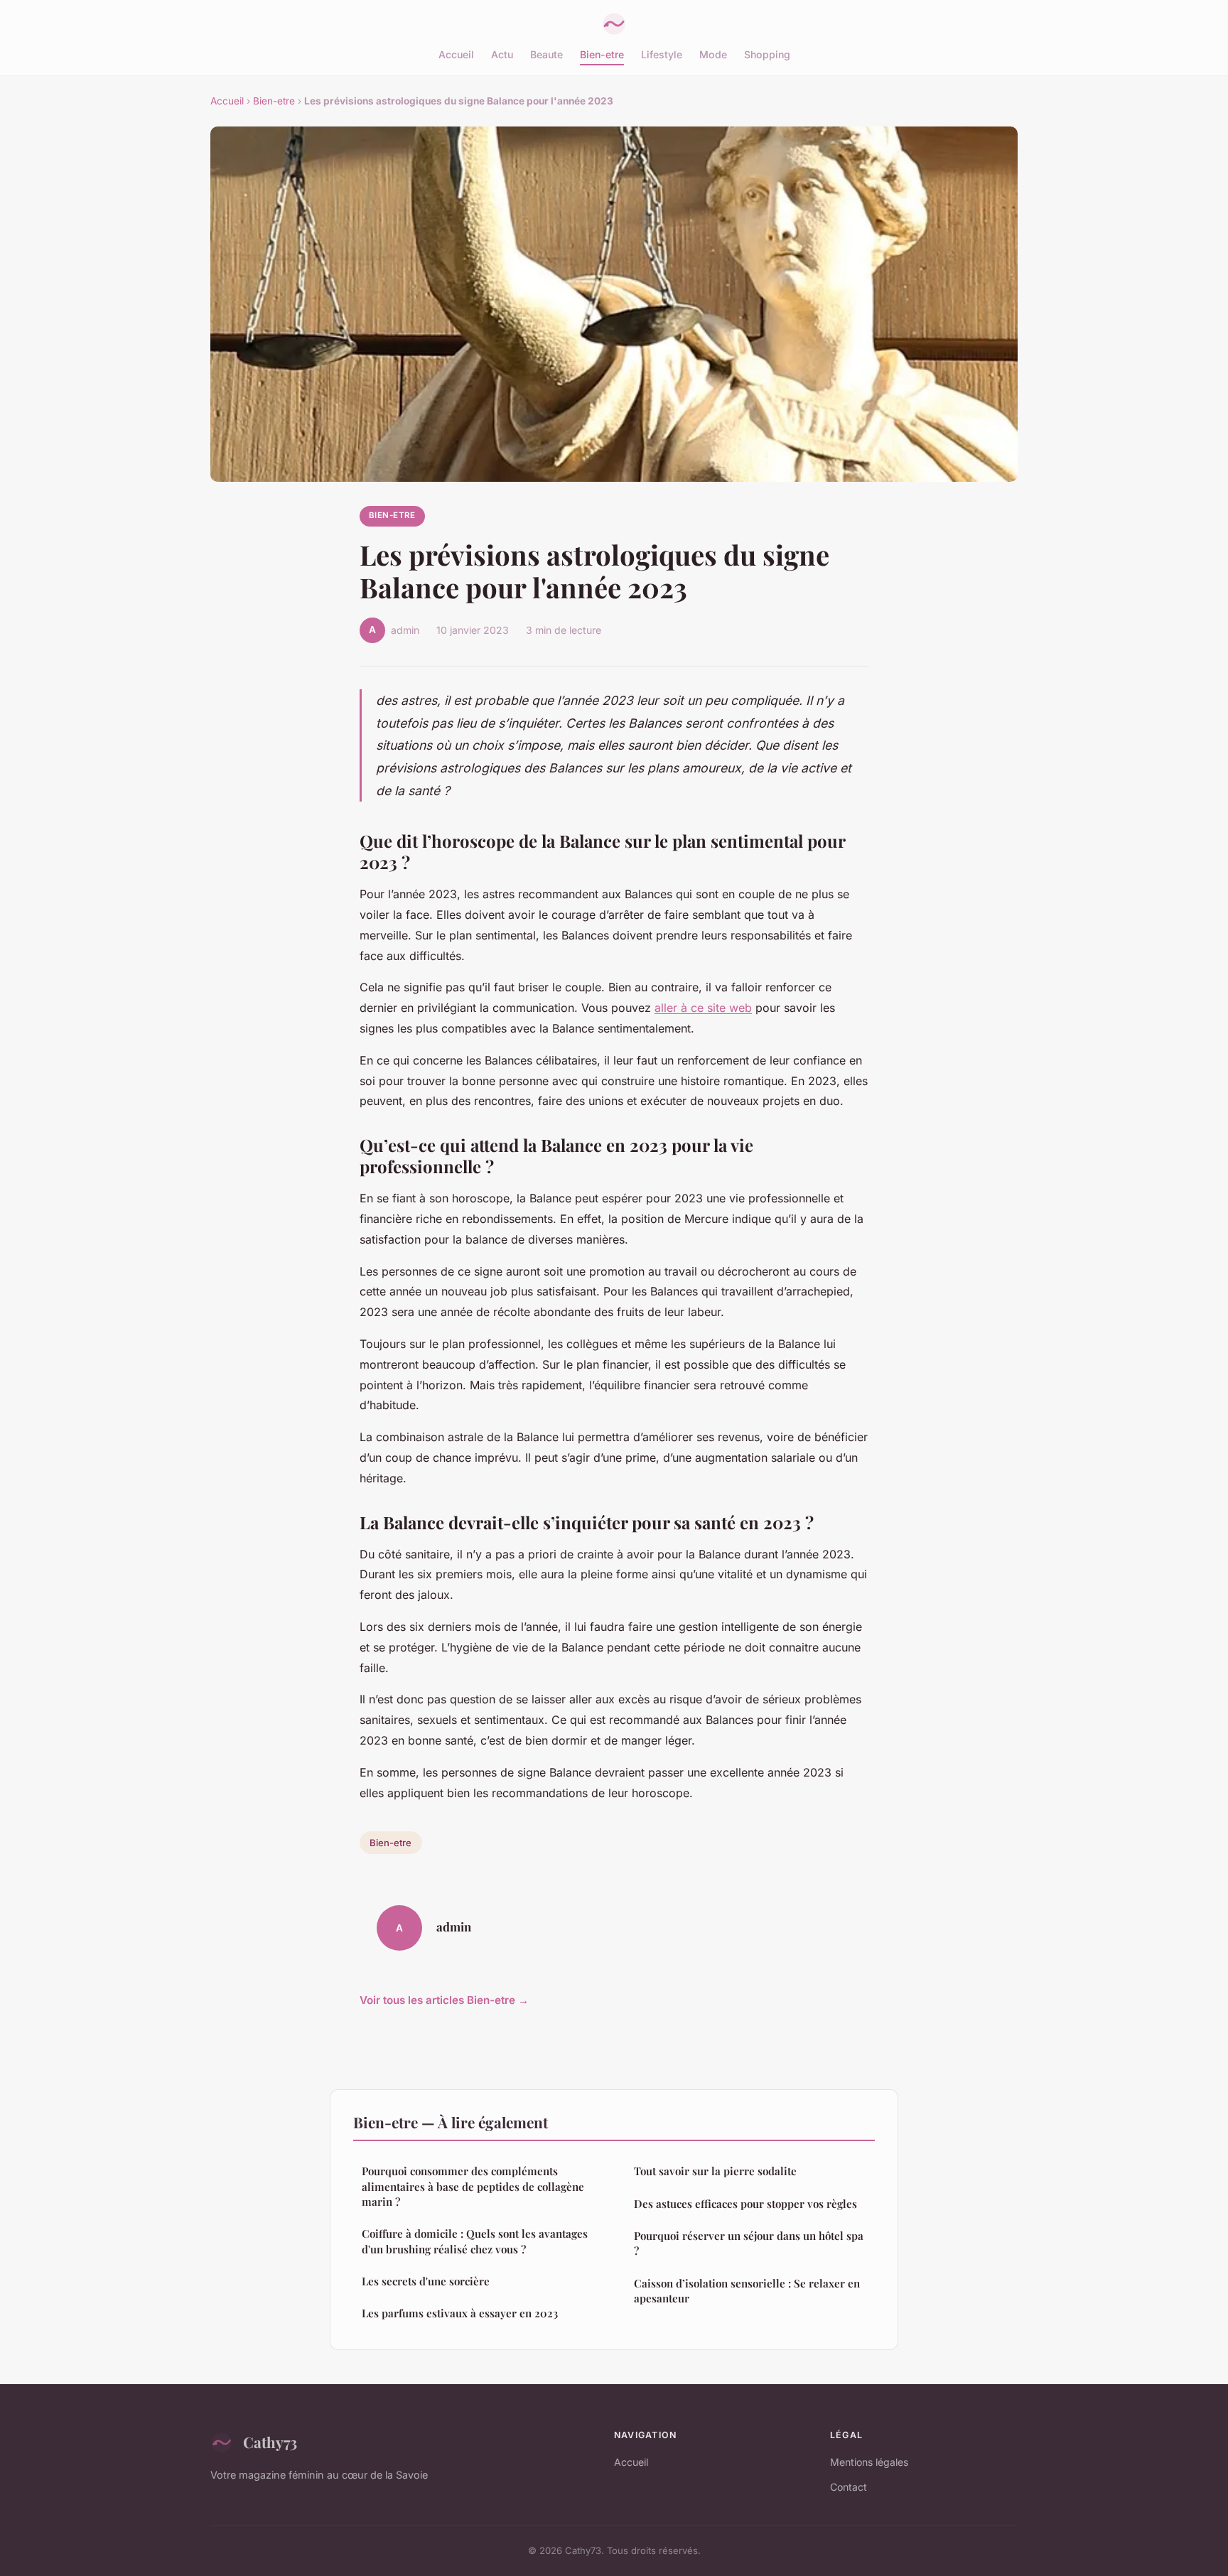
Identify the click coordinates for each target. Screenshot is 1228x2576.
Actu (502, 54)
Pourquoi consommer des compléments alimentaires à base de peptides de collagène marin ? (473, 2186)
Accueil (456, 54)
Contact (849, 2487)
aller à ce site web (703, 1008)
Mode (713, 54)
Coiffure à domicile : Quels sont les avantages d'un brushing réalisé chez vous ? (475, 2241)
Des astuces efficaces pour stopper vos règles (745, 2204)
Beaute (546, 54)
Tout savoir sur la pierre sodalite (715, 2171)
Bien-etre (602, 54)
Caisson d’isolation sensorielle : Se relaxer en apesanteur (747, 2291)
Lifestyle (662, 54)
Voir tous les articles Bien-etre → (444, 2000)
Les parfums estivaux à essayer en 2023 (460, 2313)
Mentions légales (869, 2462)
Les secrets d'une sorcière (426, 2281)
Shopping (767, 54)
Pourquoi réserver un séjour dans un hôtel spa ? (749, 2243)
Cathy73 (270, 2442)
